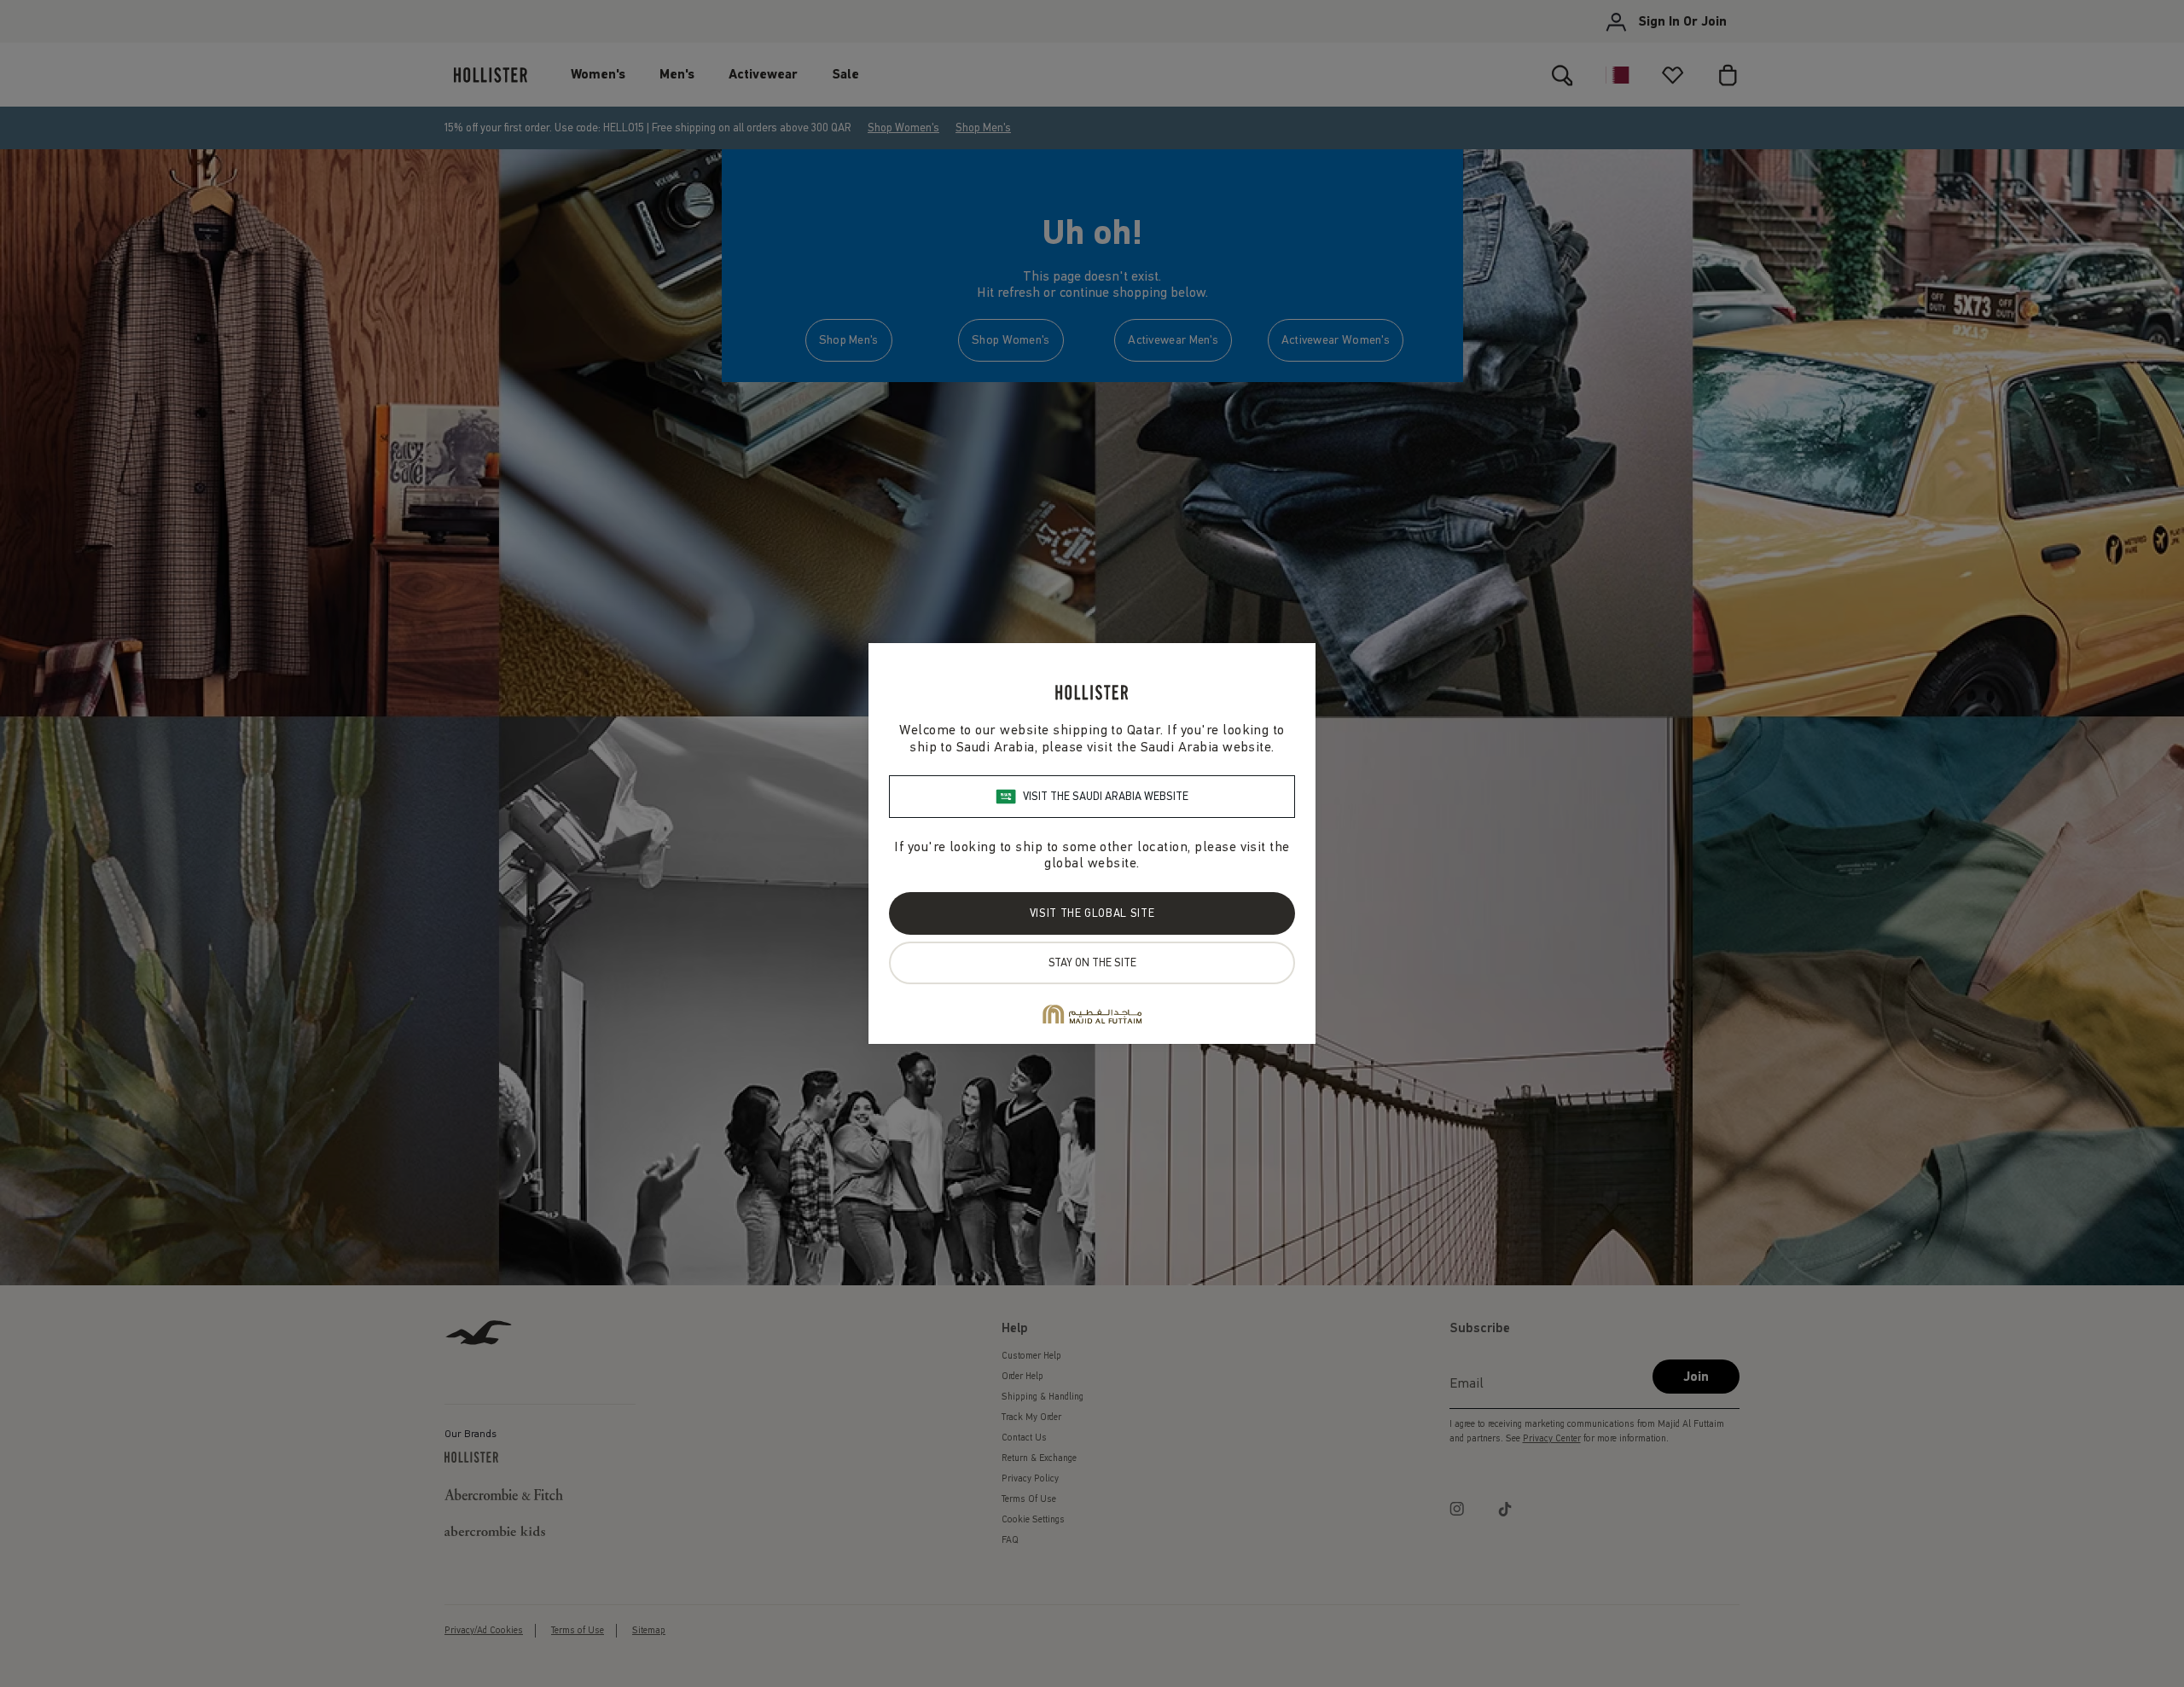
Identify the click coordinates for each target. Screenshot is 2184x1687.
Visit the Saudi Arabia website (1106, 796)
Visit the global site (1092, 913)
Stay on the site (1092, 962)
